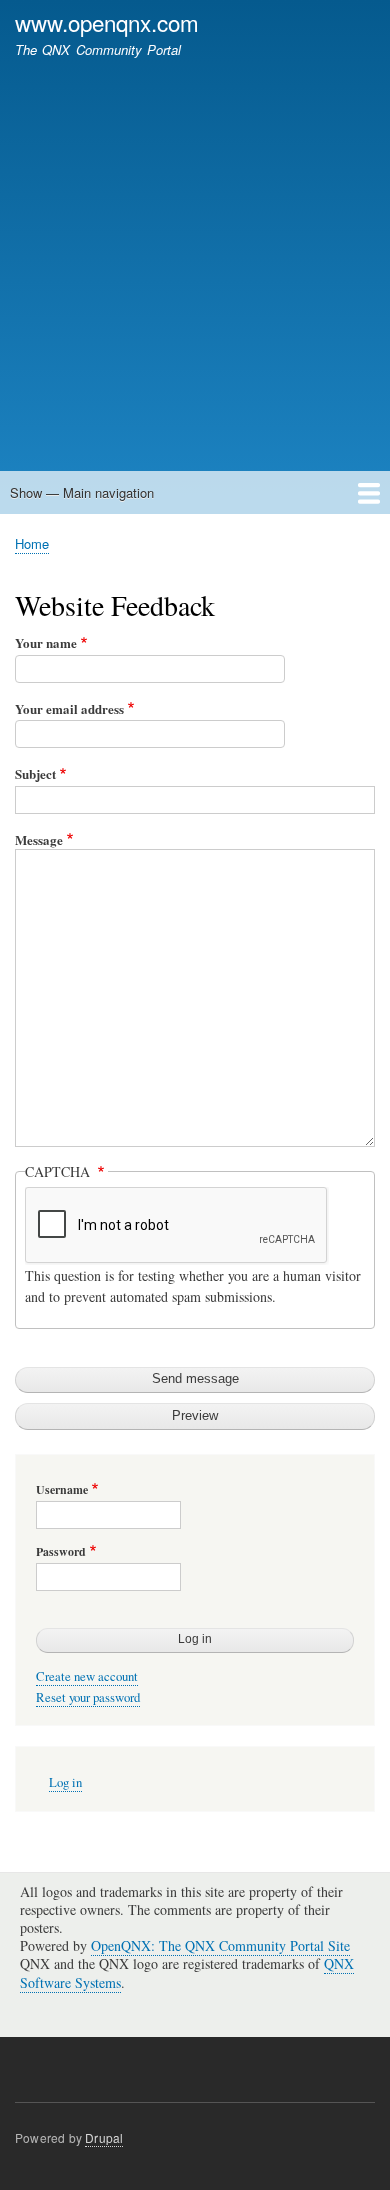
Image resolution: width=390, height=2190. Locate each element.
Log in (65, 1782)
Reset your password (88, 1697)
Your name (46, 642)
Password (61, 1552)
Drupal (104, 2137)
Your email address (69, 708)
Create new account (87, 1676)
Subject (35, 773)
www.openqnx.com (107, 22)
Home (32, 543)
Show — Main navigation (82, 492)
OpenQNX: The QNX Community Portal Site (220, 1945)
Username (62, 1490)
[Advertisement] (195, 255)
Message (39, 839)
